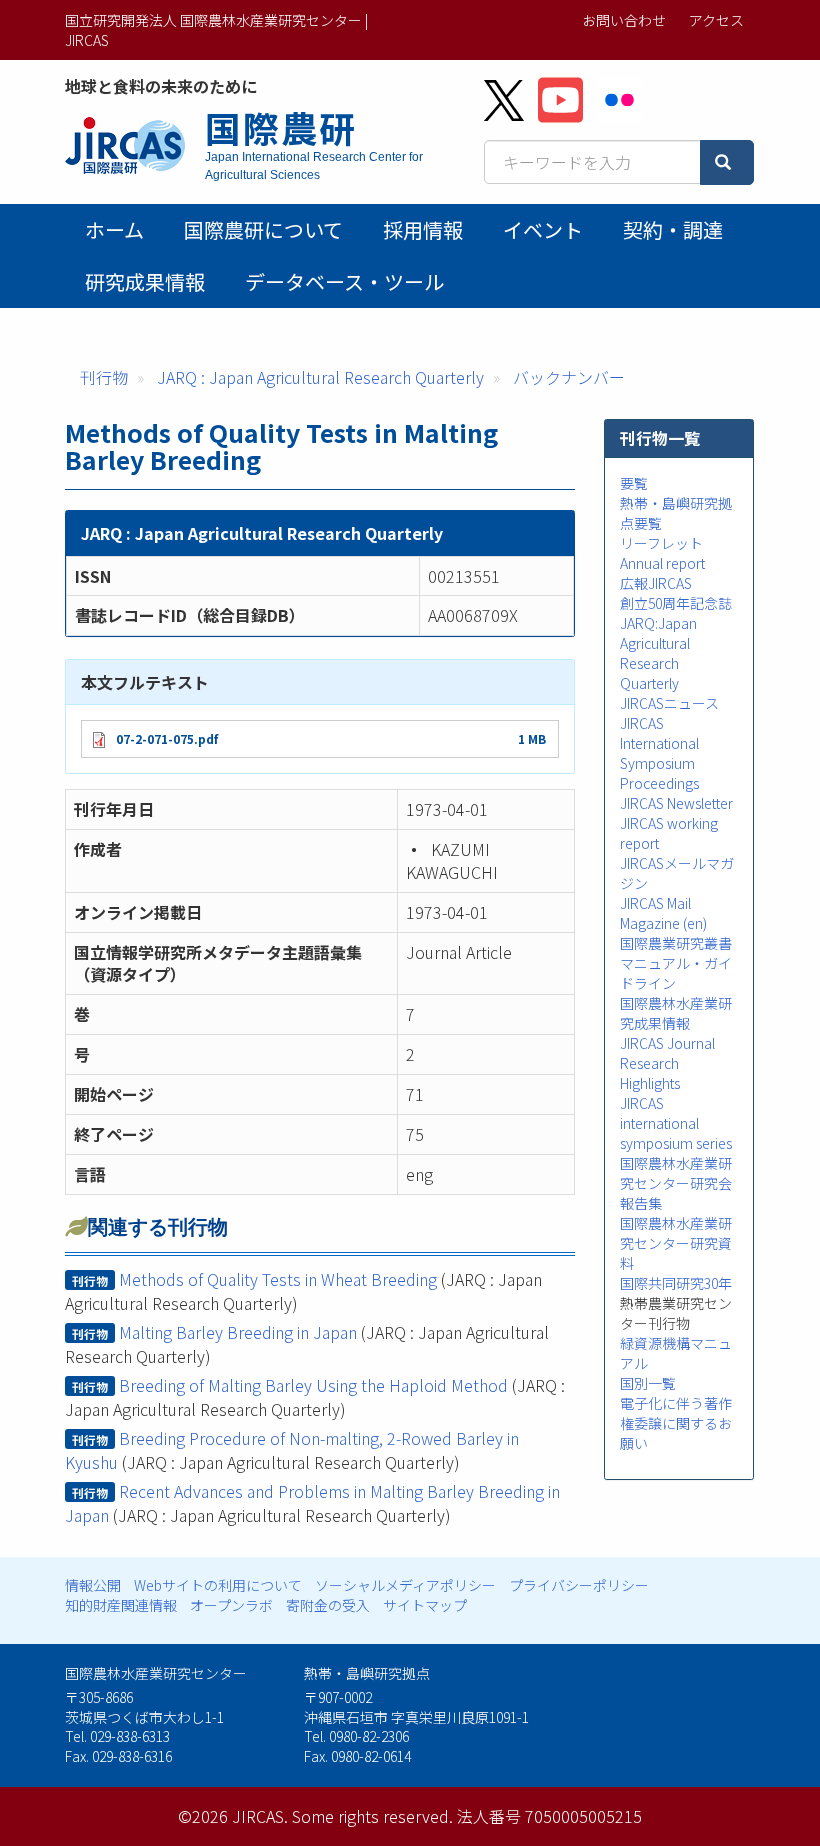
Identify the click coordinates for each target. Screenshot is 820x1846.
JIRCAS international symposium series (676, 1123)
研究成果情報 (145, 281)
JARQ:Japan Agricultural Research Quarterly (658, 653)
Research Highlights (650, 1073)
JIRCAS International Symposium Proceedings (659, 753)
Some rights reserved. (372, 1816)
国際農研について (263, 229)
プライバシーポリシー (579, 1585)
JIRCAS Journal (667, 1043)
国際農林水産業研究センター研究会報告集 (676, 1183)
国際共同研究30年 (676, 1283)
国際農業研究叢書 (676, 943)
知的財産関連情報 (121, 1605)
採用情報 (423, 229)
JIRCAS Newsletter (676, 803)
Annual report (662, 563)
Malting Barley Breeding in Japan (238, 1332)
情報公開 (93, 1585)
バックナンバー (569, 377)
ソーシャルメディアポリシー (405, 1585)
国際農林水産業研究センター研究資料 (676, 1243)
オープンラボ (231, 1605)
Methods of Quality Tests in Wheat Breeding (278, 1279)
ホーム (114, 229)
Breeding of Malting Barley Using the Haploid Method (313, 1385)
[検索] (727, 162)
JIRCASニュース (669, 703)
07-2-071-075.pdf (167, 738)
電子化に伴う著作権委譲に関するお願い (676, 1423)
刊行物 (104, 377)
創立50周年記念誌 (676, 603)
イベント (543, 229)
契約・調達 (673, 229)
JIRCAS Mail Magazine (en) (663, 913)
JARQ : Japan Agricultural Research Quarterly (320, 377)
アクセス (716, 20)
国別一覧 (648, 1383)
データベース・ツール (344, 281)
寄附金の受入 (328, 1605)
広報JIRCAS (656, 583)
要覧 (634, 483)
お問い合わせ (624, 20)
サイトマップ (425, 1605)
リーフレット (661, 543)
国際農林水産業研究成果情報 (676, 1013)
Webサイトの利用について (218, 1585)
